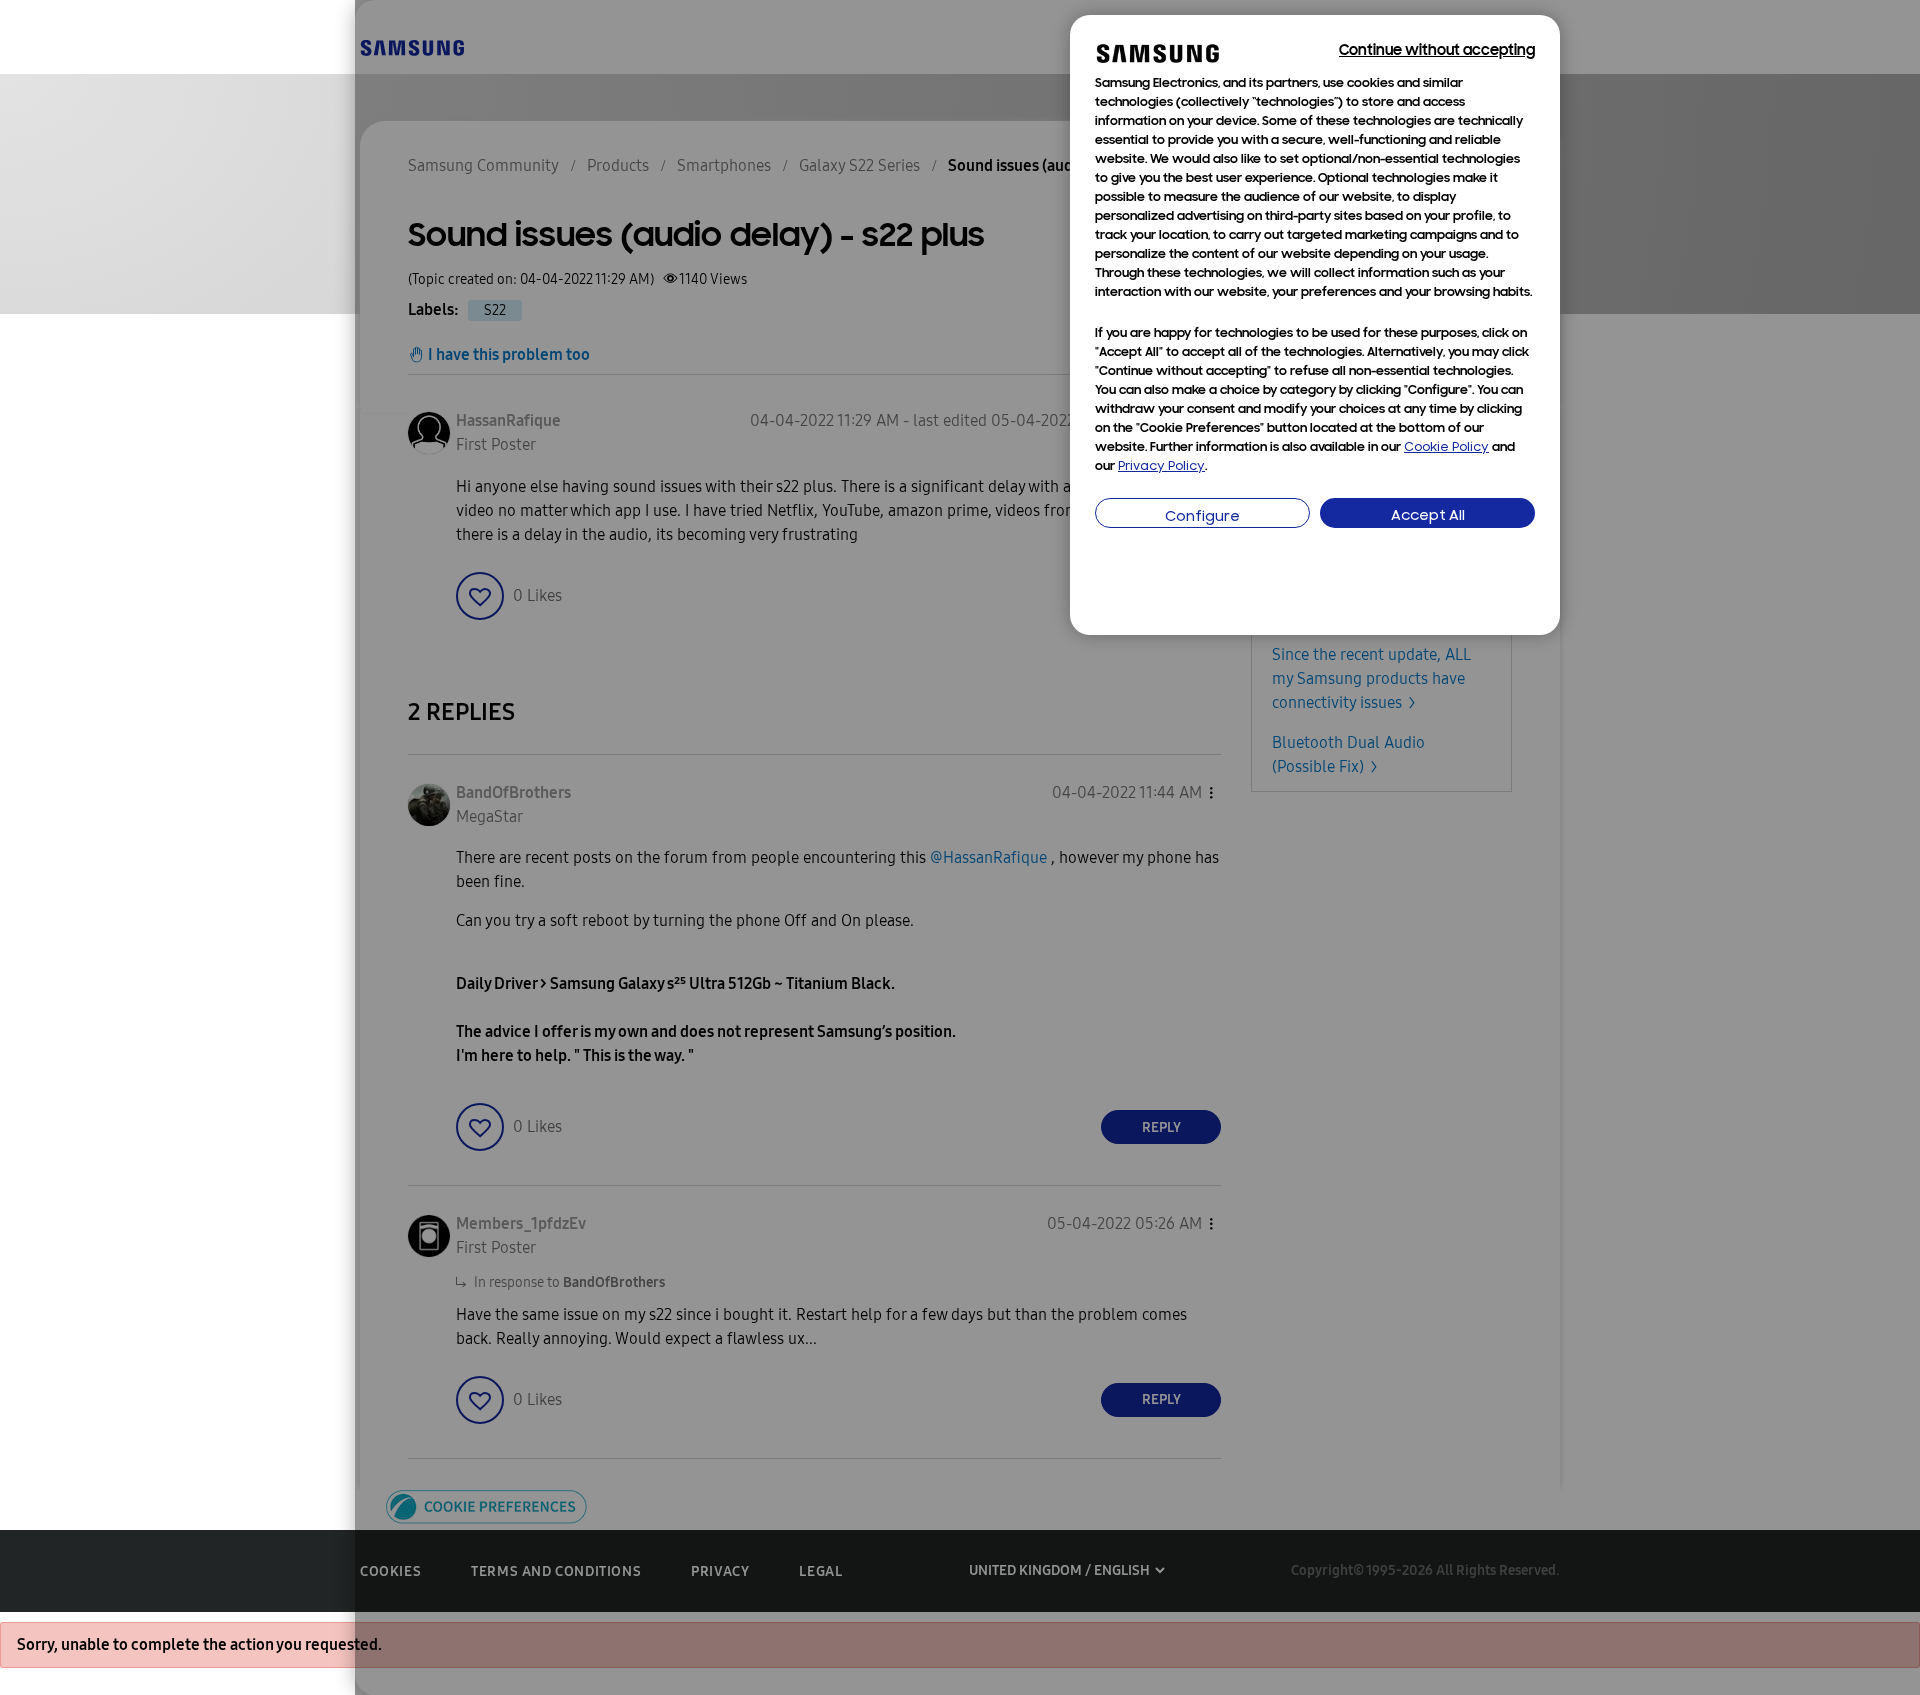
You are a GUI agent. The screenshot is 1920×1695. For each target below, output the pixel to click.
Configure (1202, 517)
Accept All (1428, 516)
